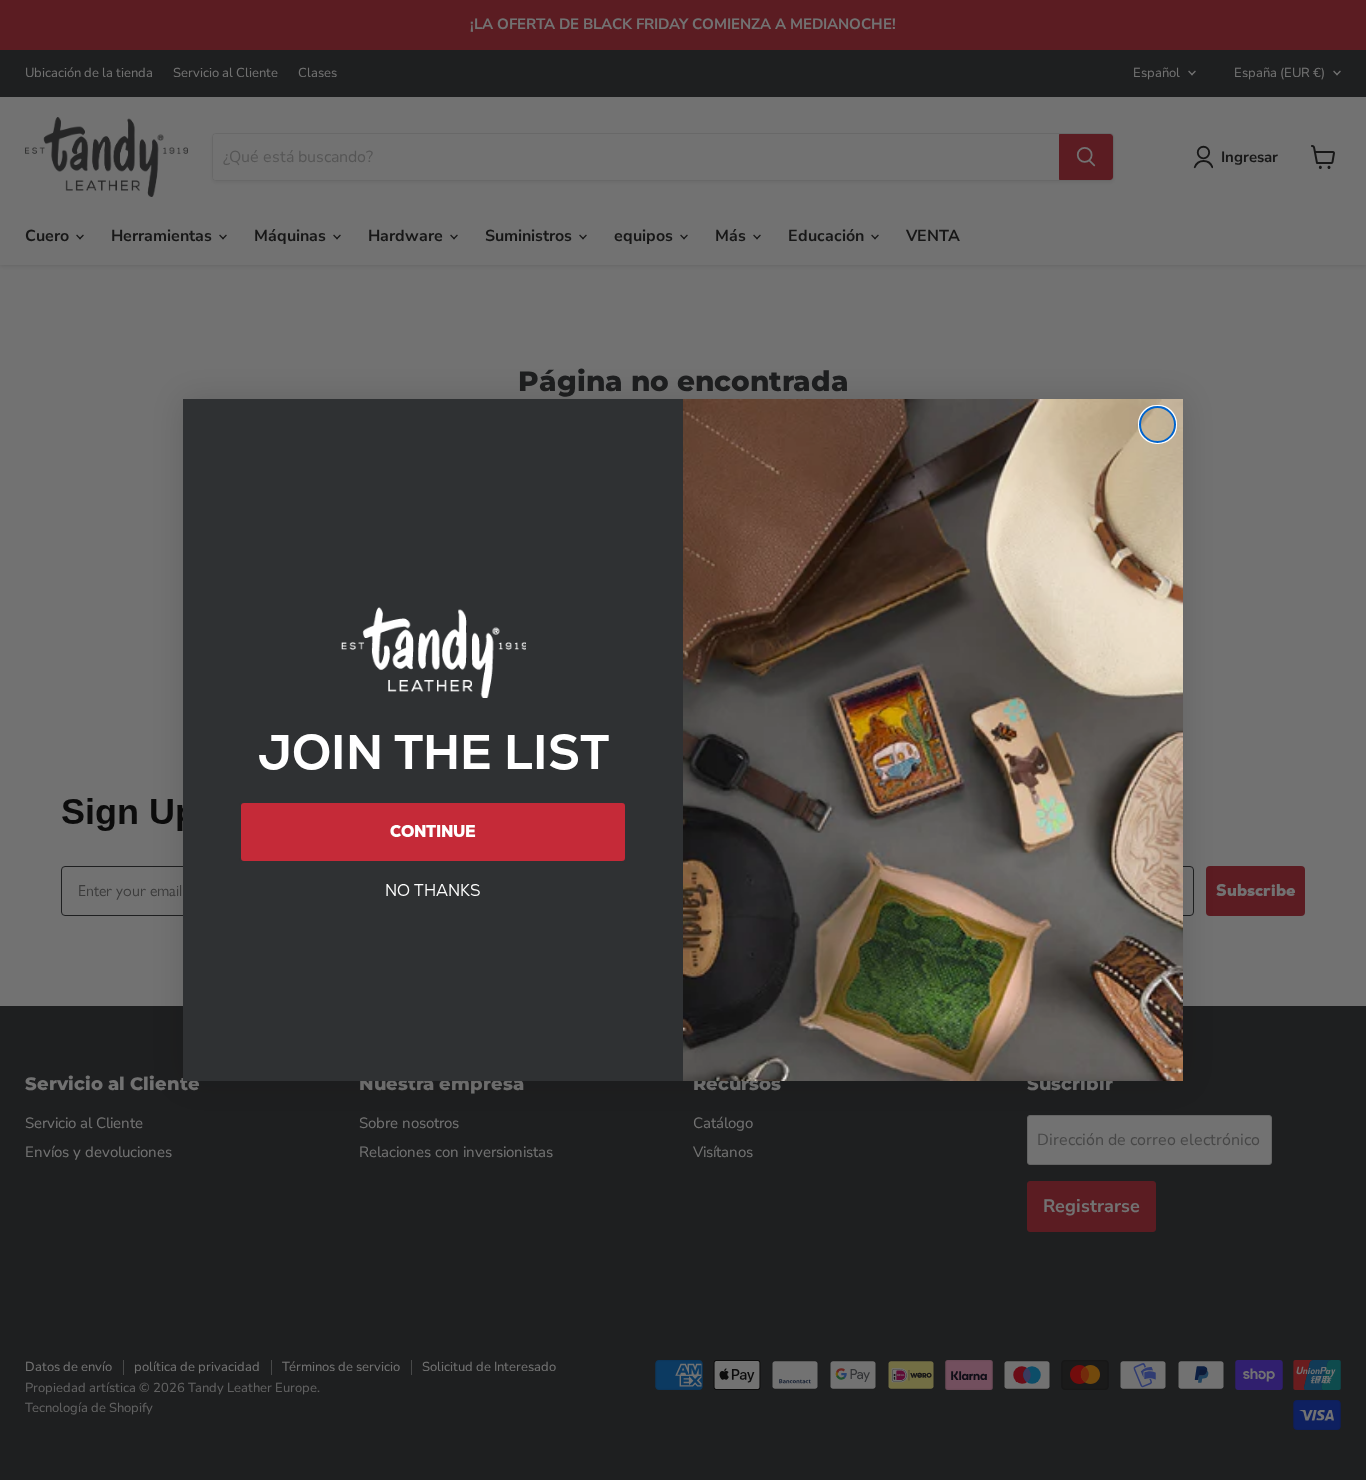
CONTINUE (433, 831)
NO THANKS (433, 890)
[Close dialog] (1157, 424)
